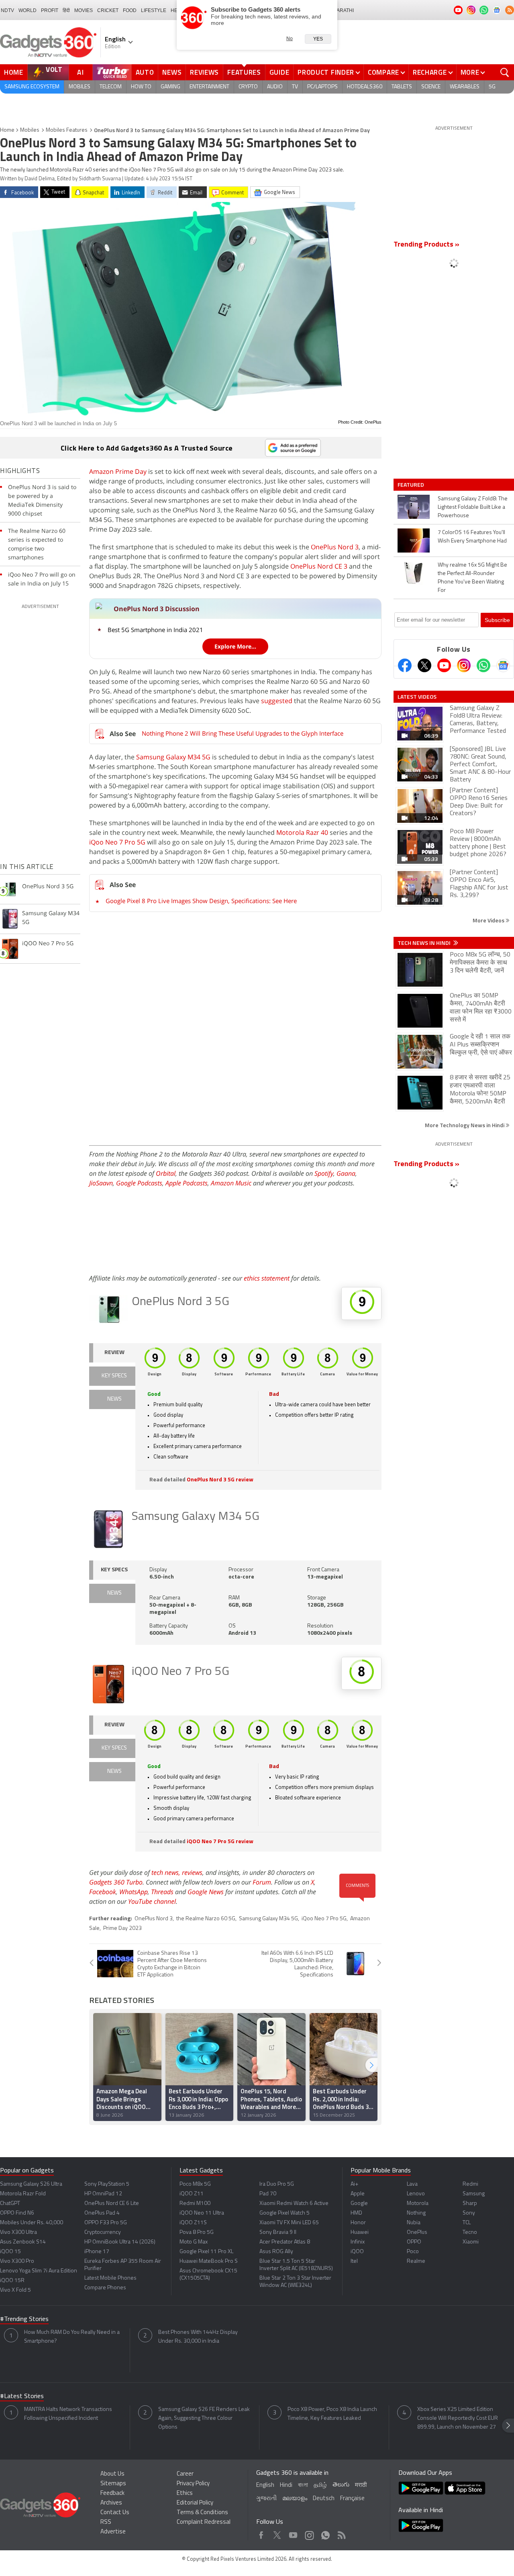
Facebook (103, 1892)
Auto (145, 72)
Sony (469, 2213)
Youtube (293, 2533)
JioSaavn (101, 1183)
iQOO (357, 2252)
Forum (262, 1882)
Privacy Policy (193, 2484)
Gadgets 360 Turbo (116, 1882)
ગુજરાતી (266, 2499)
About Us (112, 2474)
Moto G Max (194, 2242)
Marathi (343, 10)
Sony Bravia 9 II (278, 2232)
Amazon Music (231, 1183)
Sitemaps (113, 2484)
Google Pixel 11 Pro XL (206, 2252)
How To (141, 87)
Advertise (113, 2532)
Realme (416, 2261)
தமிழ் (320, 2485)
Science (431, 87)
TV (295, 87)
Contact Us (115, 2513)
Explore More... (235, 646)
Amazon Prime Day (118, 471)
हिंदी (66, 10)
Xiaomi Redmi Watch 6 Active (294, 2204)
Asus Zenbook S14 (23, 2242)
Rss (341, 2533)
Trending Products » (426, 245)
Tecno (470, 2232)
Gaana (346, 1173)
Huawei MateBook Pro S (209, 2261)
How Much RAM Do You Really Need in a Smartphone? (72, 2337)
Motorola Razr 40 (302, 832)
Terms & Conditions (202, 2513)
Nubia (414, 2223)
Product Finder (326, 72)
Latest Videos (417, 697)
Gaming (170, 87)
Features (244, 72)
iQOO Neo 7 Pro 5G (181, 1672)
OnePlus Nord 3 (335, 547)
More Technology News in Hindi (465, 1125)
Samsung (474, 2194)
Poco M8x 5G (195, 2184)
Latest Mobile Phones (110, 2278)
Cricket (108, 10)
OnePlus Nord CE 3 (319, 566)
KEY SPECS (114, 1376)
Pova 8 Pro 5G (197, 2232)
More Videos (489, 920)
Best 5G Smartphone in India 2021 (155, 630)
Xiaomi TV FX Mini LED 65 (289, 2223)
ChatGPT (10, 2204)
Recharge (430, 72)
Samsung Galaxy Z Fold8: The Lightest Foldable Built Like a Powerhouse (473, 507)
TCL (467, 2223)
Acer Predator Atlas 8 (285, 2242)
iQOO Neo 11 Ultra (202, 2213)
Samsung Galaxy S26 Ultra (31, 2184)
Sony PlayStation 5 (107, 2184)
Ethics (185, 2493)
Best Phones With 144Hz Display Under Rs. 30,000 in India (198, 2337)
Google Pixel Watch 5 (285, 2213)
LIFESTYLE (154, 10)
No (290, 39)
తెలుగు (341, 2485)
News (172, 72)
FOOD (130, 10)
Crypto (248, 87)
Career (185, 2474)
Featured (411, 485)
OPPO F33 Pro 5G (106, 2223)
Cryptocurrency (103, 2232)
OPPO (414, 2242)
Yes (318, 39)
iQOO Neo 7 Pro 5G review (220, 1842)
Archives (111, 2503)
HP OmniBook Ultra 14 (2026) (120, 2242)
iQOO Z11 (192, 2194)
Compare (383, 72)
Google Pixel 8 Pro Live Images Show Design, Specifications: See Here (201, 901)
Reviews (204, 72)
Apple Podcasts (187, 1183)
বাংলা (303, 2485)
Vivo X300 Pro (17, 2261)
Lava (412, 2184)
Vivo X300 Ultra (18, 2232)
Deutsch (324, 2499)
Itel (354, 2261)
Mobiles (80, 87)
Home (14, 72)
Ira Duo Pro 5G (277, 2184)
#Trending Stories (24, 2319)
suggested (277, 701)
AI (81, 72)
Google (359, 2204)
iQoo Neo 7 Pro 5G (117, 842)
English (265, 2485)
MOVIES (84, 10)
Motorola (418, 2204)
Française (352, 2499)
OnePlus (417, 2232)
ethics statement (267, 1278)
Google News (206, 1892)
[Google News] (503, 665)
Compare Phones (105, 2288)
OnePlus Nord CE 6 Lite (112, 2204)
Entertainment (209, 87)
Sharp (470, 2204)
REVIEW (114, 1353)
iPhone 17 (97, 2252)
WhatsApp (134, 1892)
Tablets (402, 87)
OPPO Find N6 (17, 2213)
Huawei (360, 2232)
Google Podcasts (139, 1183)
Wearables (465, 87)
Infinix (358, 2242)
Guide (279, 72)
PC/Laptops (322, 87)
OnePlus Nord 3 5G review (220, 1480)
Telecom (111, 87)
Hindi (286, 2485)
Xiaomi (471, 2242)
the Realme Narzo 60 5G (206, 1919)
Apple (358, 2194)
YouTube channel (152, 1901)
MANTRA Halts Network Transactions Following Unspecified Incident (68, 2414)
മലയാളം (295, 2499)
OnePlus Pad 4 (102, 2213)
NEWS (114, 1399)
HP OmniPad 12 (103, 2194)
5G (492, 87)
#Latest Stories (22, 2397)
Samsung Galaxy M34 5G (173, 757)
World (28, 10)
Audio (275, 87)
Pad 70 (268, 2194)
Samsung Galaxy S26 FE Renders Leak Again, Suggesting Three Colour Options (204, 2418)
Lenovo (416, 2194)
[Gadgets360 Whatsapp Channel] (483, 665)
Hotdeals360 (365, 87)
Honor (358, 2223)
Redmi (470, 2184)
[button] (371, 2065)
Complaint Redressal (204, 2522)
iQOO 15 (10, 2252)
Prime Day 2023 (122, 1928)
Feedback (112, 2493)
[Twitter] (424, 665)
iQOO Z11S (193, 2223)
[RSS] (510, 10)
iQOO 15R (12, 2281)
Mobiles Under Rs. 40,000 (32, 2223)
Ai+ (354, 2184)
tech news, (167, 1872)
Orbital (166, 1173)
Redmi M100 (195, 2204)
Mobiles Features (67, 130)
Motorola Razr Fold (23, 2194)
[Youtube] (444, 665)
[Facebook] (405, 665)
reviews (192, 1872)
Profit (50, 10)
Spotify (324, 1173)
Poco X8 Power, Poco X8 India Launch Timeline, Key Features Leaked (332, 2414)
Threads (162, 1892)
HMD (356, 2213)
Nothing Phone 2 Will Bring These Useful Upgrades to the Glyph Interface (243, 733)
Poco (413, 2252)
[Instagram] (464, 665)
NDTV (7, 10)
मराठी (361, 2485)
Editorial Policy (195, 2503)
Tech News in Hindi (425, 943)
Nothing (416, 2213)
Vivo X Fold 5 (15, 2290)
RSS (106, 2522)
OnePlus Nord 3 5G (181, 1302)
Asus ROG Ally (276, 2252)
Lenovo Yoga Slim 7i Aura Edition (39, 2271)
